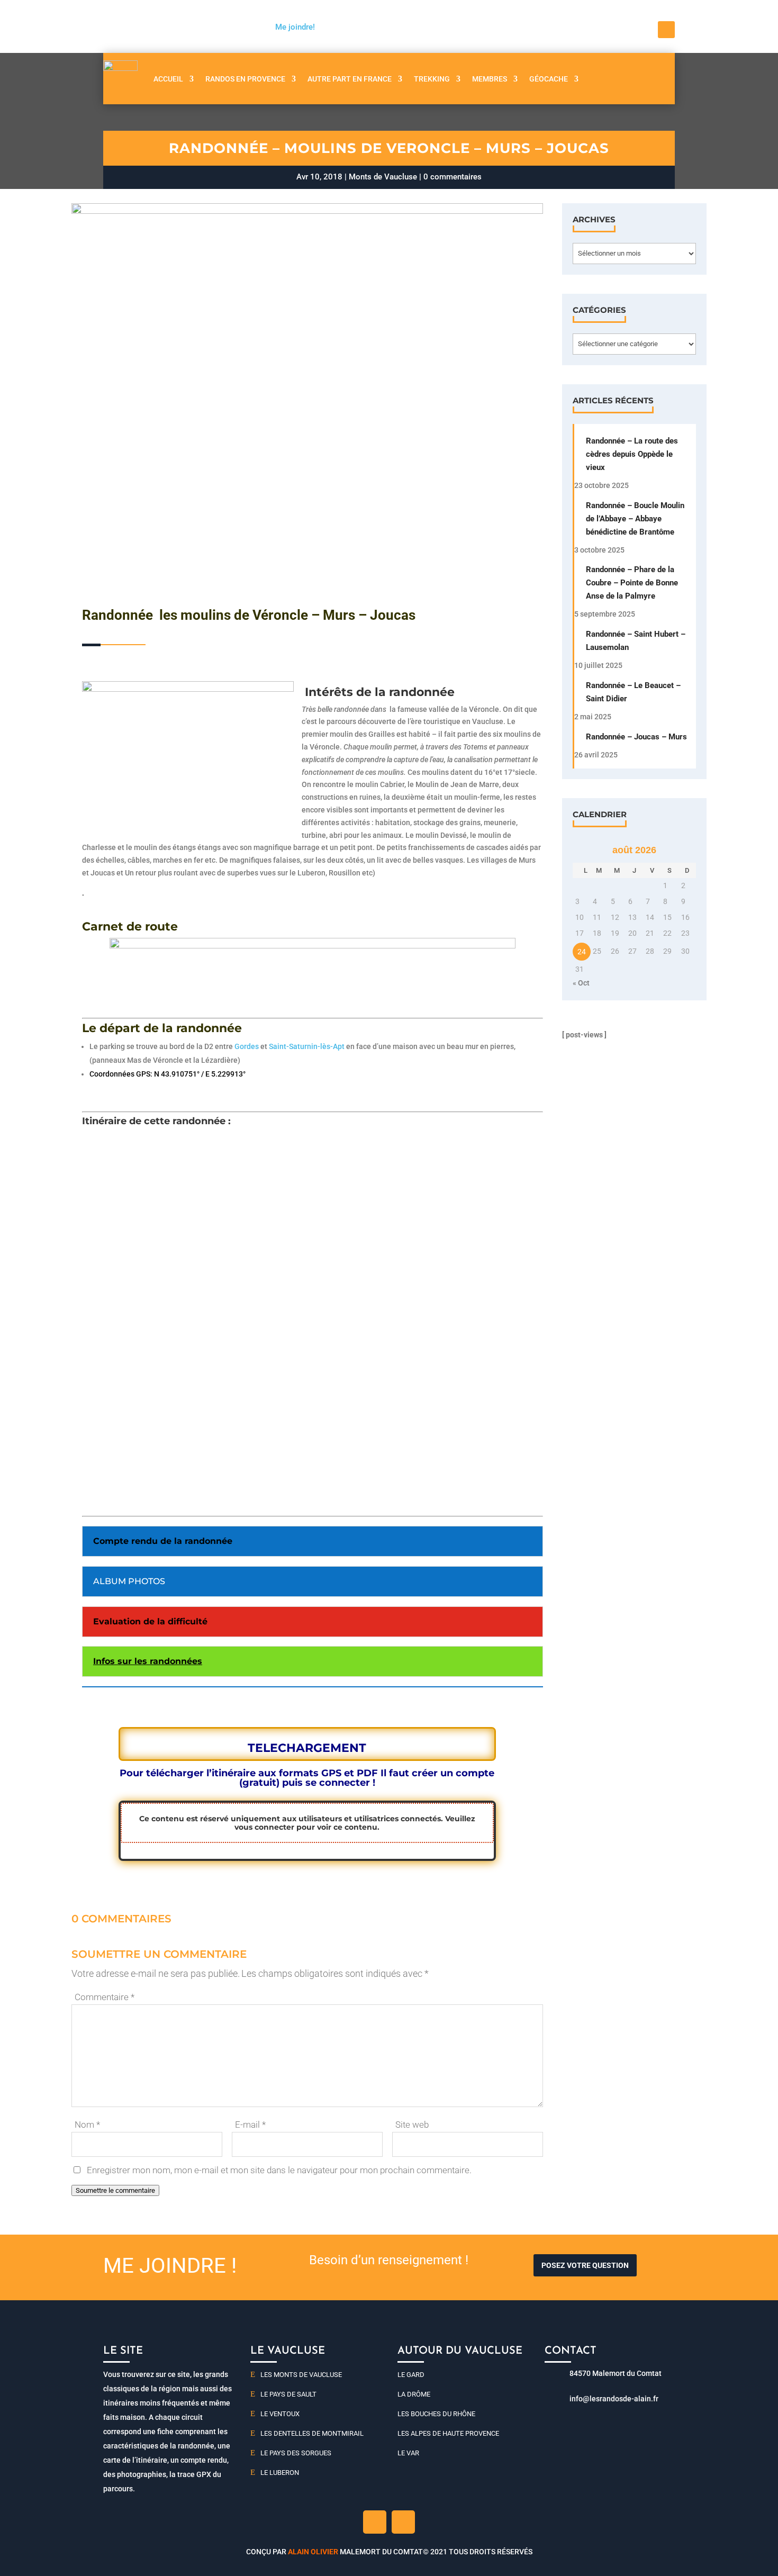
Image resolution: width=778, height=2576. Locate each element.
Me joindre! (295, 27)
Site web (412, 2125)
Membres (490, 79)
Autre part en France (350, 79)
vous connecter (264, 1827)
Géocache (549, 79)
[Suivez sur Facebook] (666, 30)
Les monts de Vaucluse (301, 2375)
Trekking (432, 79)
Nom (87, 2125)
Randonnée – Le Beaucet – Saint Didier (633, 692)
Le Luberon (280, 2473)
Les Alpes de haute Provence (448, 2433)
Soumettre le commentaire (115, 2190)
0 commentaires (453, 177)
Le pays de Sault (288, 2394)
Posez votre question (585, 2265)
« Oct (581, 983)
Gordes (247, 1046)
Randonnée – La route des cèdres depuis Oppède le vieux (632, 454)
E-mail (250, 2125)
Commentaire (105, 1997)
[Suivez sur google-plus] (403, 2522)
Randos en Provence (245, 79)
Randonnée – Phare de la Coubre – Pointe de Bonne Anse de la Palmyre (632, 583)
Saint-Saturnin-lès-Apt (307, 1046)
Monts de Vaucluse (383, 177)
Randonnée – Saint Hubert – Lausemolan (636, 641)
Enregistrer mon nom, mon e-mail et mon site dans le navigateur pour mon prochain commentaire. (279, 2170)
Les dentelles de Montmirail (312, 2433)
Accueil (168, 79)
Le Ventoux (280, 2414)
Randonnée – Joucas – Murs (636, 737)
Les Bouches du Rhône (436, 2414)
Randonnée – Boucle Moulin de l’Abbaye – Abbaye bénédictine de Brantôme (635, 519)
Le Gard (411, 2375)
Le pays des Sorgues (296, 2453)
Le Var (408, 2453)
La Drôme (414, 2394)
